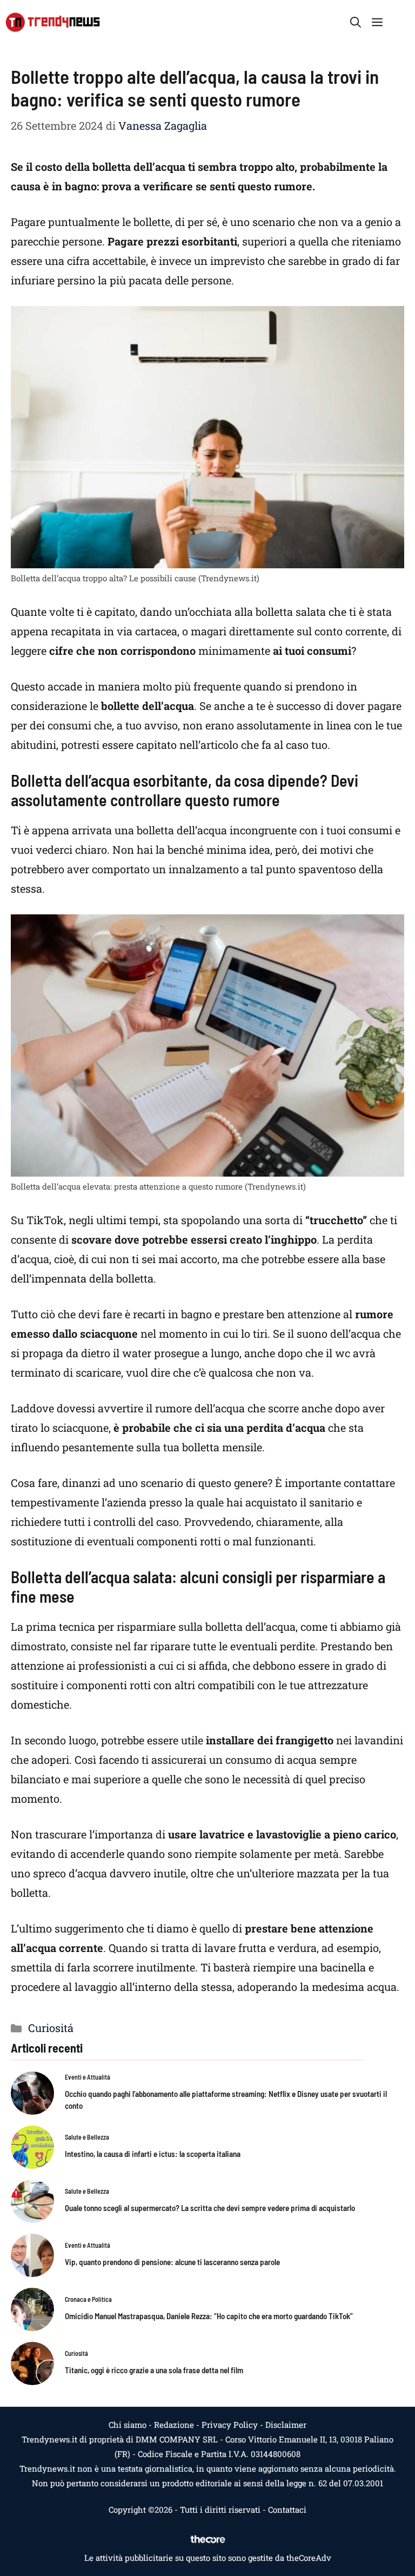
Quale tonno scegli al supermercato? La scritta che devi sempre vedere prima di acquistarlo (210, 2208)
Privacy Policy (230, 2425)
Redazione (174, 2425)
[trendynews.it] (53, 22)
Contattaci (287, 2509)
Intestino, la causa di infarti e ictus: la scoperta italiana (153, 2154)
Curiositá (51, 2028)
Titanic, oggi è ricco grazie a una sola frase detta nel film (154, 2370)
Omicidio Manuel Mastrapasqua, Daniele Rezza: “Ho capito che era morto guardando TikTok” (209, 2316)
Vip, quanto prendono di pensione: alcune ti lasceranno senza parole (172, 2262)
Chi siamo (128, 2425)
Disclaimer (286, 2425)
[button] (356, 22)
